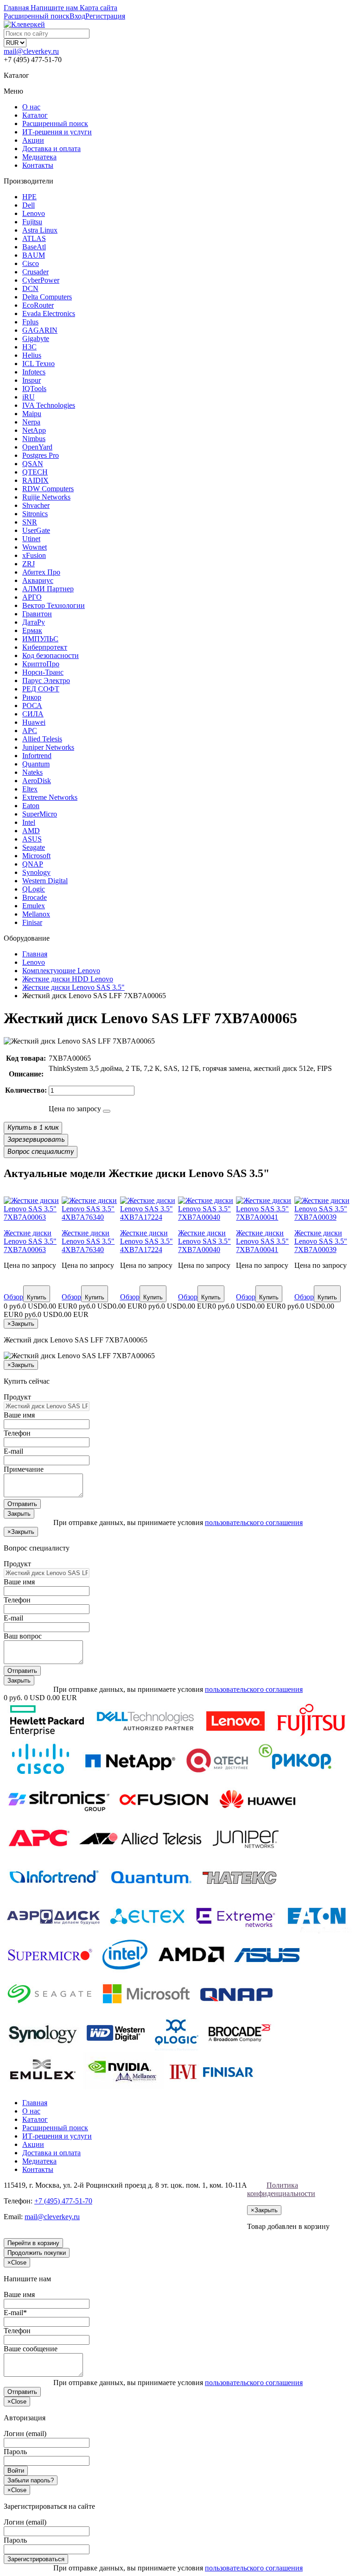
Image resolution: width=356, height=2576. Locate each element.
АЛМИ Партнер (48, 589)
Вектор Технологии (54, 605)
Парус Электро (46, 680)
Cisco (31, 263)
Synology (36, 872)
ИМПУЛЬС (40, 639)
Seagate (34, 847)
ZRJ (29, 564)
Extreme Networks (50, 797)
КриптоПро (41, 664)
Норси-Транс (43, 672)
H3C (29, 347)
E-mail (13, 1451)
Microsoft (36, 856)
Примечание (24, 1469)
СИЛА (33, 714)
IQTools (34, 389)
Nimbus (34, 439)
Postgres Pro (41, 455)
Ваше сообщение (31, 2349)
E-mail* (15, 2313)
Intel (29, 822)
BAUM (34, 255)
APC (30, 731)
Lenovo (34, 213)
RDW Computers (48, 489)
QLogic (34, 889)
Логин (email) (25, 2434)
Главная (35, 2103)
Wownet (35, 547)
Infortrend (37, 756)
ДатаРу (34, 622)
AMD (31, 831)
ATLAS (34, 238)
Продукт (17, 1397)
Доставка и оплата (51, 149)
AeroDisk (37, 781)
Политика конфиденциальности (281, 2189)
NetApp (34, 430)
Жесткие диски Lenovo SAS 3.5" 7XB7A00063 (30, 1241)
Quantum (36, 764)
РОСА (32, 706)
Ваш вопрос (23, 1636)
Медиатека (39, 157)
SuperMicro (40, 814)
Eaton (31, 806)
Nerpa (31, 422)
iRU (29, 397)
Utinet (31, 539)
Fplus (30, 322)
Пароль (15, 2452)
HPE (29, 197)
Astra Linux (40, 230)
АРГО (32, 597)
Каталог (35, 115)
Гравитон (37, 614)
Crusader (35, 272)
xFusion (34, 555)
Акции (33, 140)
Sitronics (35, 514)
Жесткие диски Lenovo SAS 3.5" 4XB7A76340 (88, 1241)
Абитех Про (41, 572)
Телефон (17, 1433)
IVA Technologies (49, 405)
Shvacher (36, 505)
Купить (37, 1297)
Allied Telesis (42, 739)
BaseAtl (34, 247)
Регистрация (105, 16)
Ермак (32, 630)
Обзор (13, 1297)
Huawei (34, 722)
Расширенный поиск (55, 123)
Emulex (34, 906)
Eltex (30, 789)
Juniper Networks (48, 747)
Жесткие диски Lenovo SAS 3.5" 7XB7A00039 (321, 1241)
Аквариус (38, 580)
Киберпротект (45, 647)
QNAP (33, 864)
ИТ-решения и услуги (57, 132)
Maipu (32, 414)
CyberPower (41, 280)
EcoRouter (38, 305)
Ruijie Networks (46, 497)
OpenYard (37, 447)
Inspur (32, 380)
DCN (30, 288)
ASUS (32, 839)
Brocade (35, 897)
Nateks (32, 772)
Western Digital (45, 881)
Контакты (38, 165)
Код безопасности (51, 655)
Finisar (32, 922)
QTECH (35, 472)
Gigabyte (36, 339)
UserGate (36, 530)
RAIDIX (35, 480)
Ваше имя (19, 1415)
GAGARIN (40, 330)
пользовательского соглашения (254, 1522)
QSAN (33, 464)
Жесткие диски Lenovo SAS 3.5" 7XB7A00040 (204, 1241)
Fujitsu (32, 222)
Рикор (32, 697)
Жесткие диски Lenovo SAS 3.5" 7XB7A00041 (262, 1241)
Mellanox (36, 914)
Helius (32, 355)
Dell (29, 205)
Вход (77, 16)
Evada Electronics (49, 313)
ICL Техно (38, 364)
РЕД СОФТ (41, 689)
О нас (31, 107)
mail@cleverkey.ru (31, 51)
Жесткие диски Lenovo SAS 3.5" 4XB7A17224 (146, 1241)
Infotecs (34, 372)
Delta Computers (47, 297)
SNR (30, 522)
